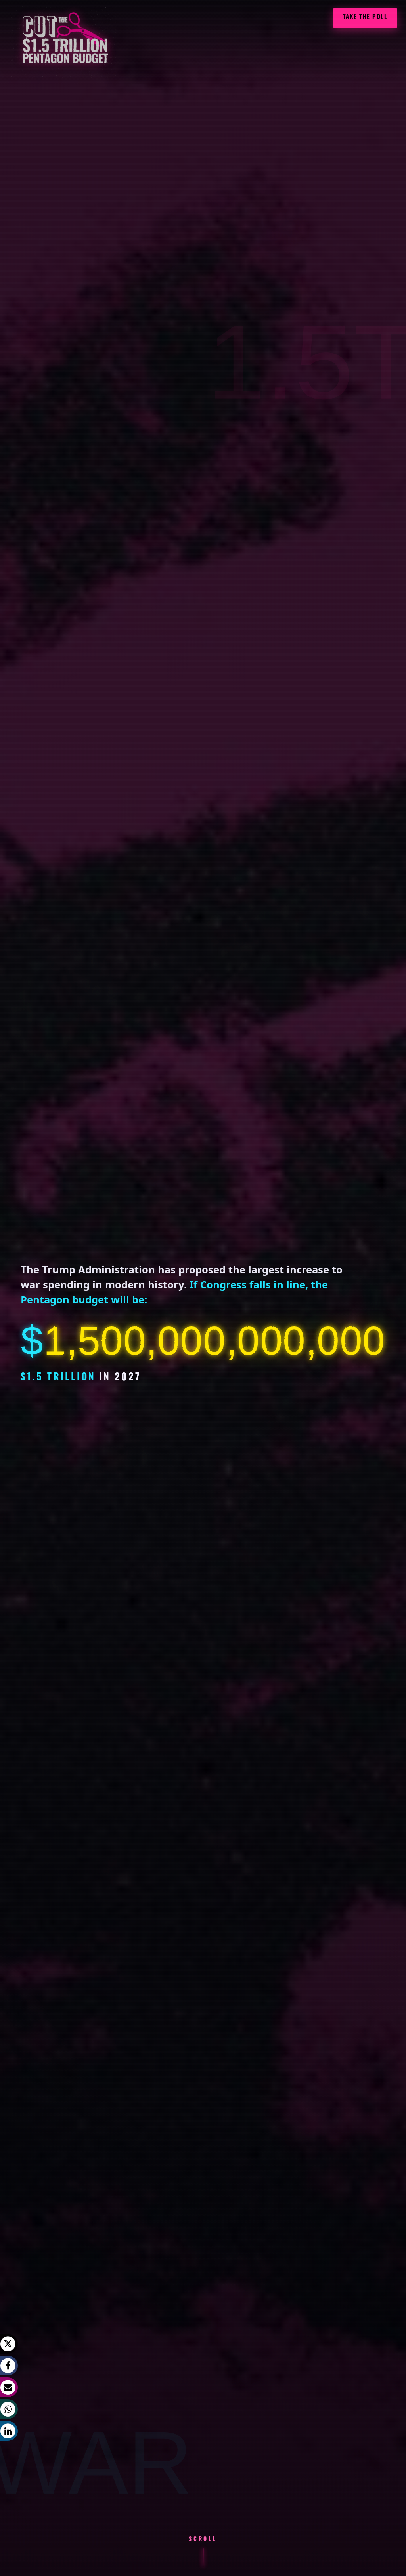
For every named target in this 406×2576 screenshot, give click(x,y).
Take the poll (365, 18)
